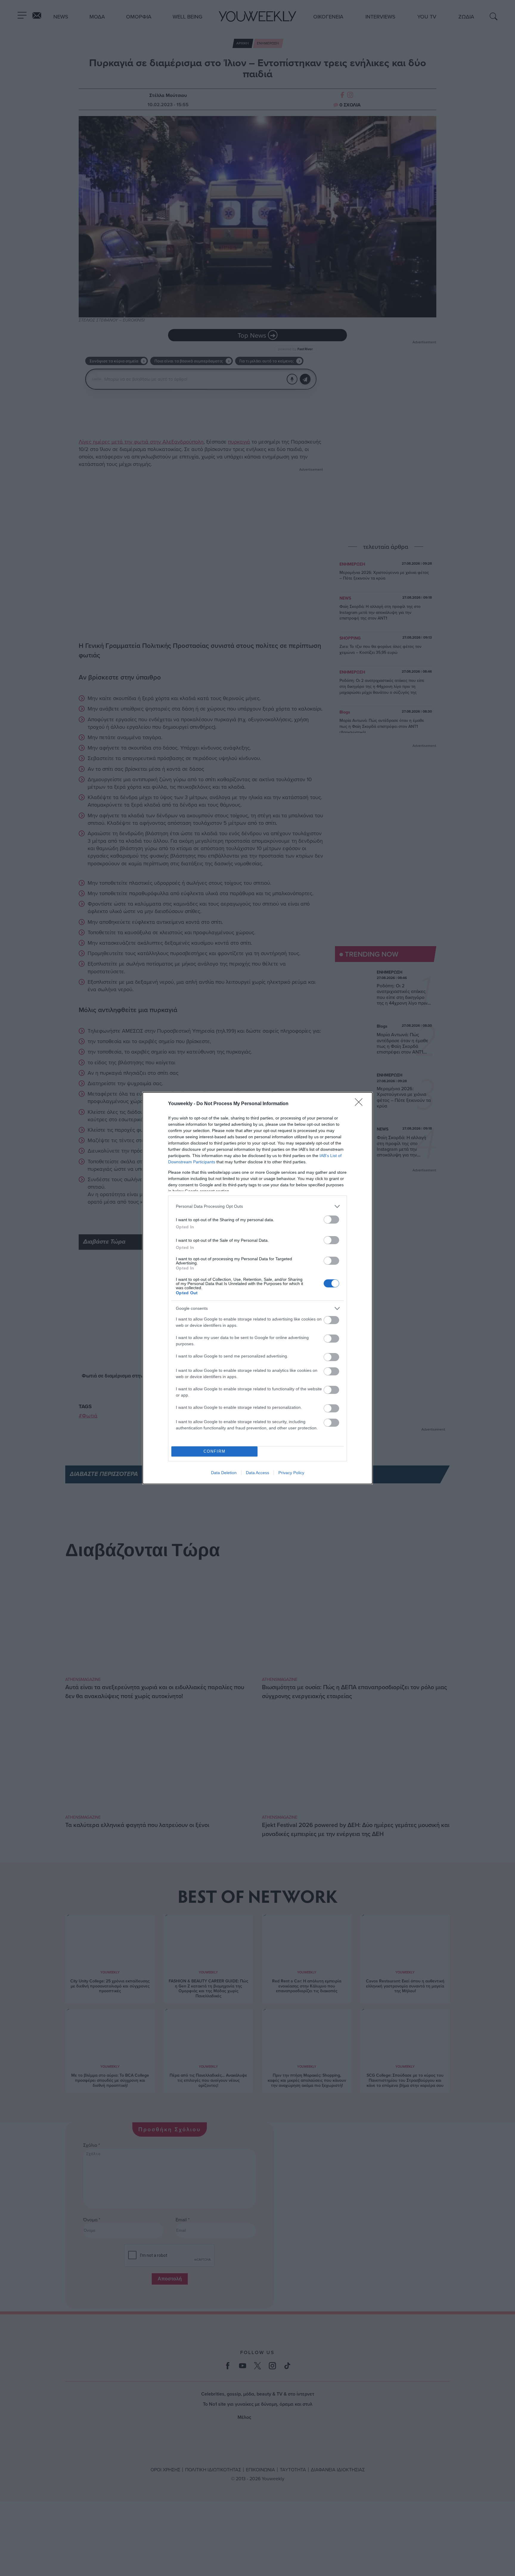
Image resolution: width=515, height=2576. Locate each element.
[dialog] (257, 1288)
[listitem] (257, 1206)
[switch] (331, 1220)
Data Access (257, 1473)
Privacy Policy (291, 1473)
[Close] (361, 1104)
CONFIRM (215, 1451)
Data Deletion (224, 1473)
